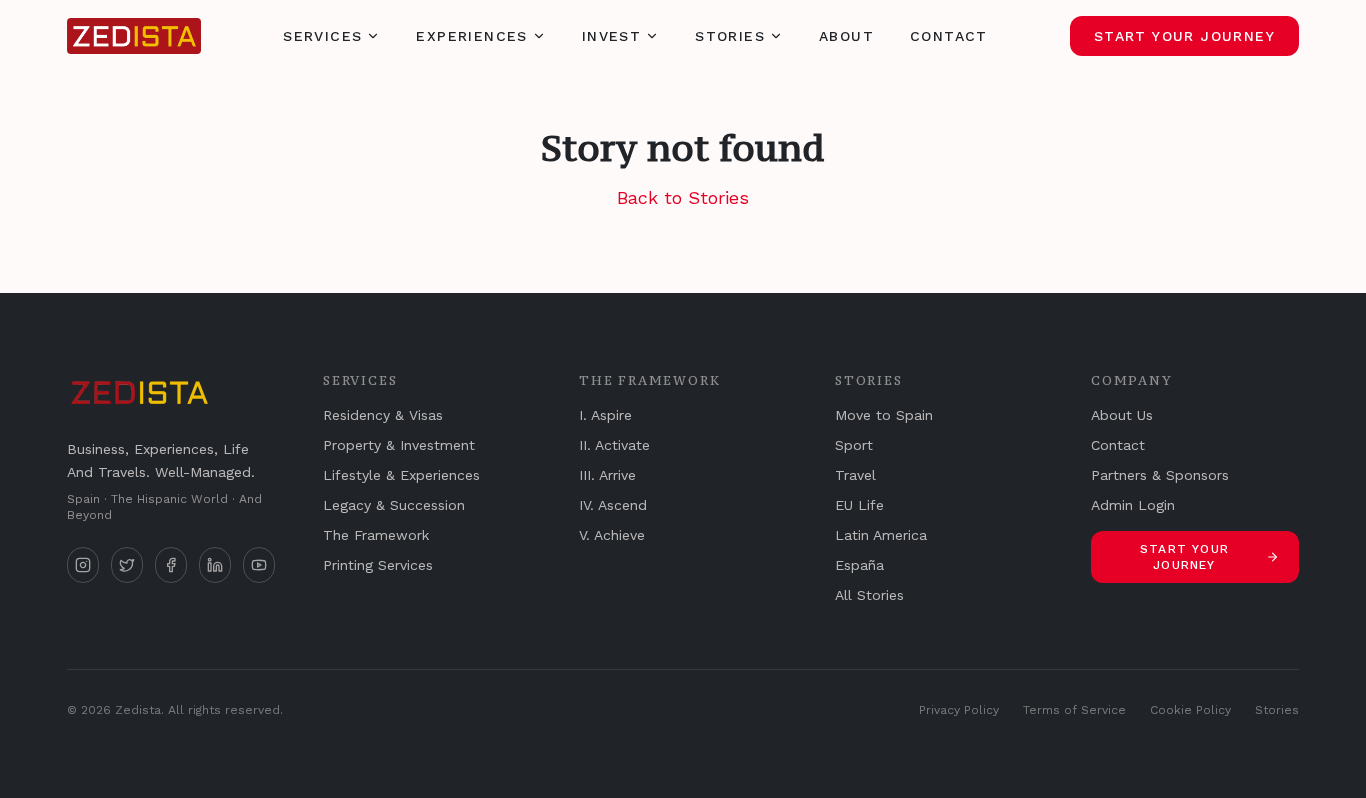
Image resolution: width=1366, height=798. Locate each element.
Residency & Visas (383, 415)
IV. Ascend (613, 505)
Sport (854, 445)
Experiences (471, 36)
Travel (855, 475)
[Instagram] (83, 565)
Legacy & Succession (394, 505)
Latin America (881, 535)
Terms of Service (1074, 710)
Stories (730, 36)
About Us (1122, 415)
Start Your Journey (1184, 36)
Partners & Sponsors (1160, 475)
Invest (611, 36)
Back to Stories (683, 197)
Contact (949, 36)
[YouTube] (259, 565)
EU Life (859, 505)
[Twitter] (127, 565)
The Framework (376, 535)
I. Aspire (605, 415)
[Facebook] (171, 565)
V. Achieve (612, 535)
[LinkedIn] (215, 565)
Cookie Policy (1190, 710)
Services (322, 36)
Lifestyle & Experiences (401, 475)
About (846, 36)
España (859, 565)
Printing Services (378, 565)
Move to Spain (884, 415)
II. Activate (614, 445)
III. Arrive (607, 475)
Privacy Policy (959, 710)
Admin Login (1133, 505)
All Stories (869, 595)
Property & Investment (399, 445)
